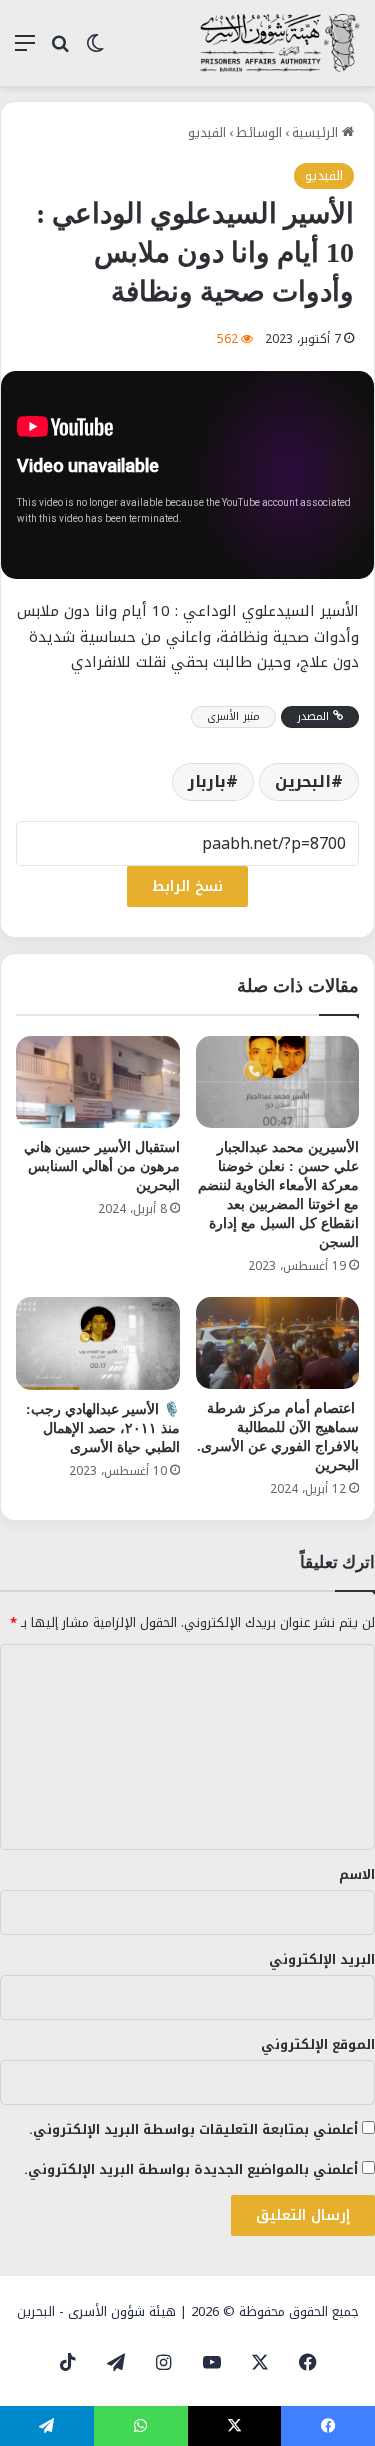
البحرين (303, 781)
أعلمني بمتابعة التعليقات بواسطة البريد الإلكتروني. (193, 2129)
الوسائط (259, 132)
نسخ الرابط (187, 886)
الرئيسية (317, 132)
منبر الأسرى (233, 716)
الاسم (357, 1874)
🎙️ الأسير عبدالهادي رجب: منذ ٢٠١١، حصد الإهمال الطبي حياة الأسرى (103, 1428)
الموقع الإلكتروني (318, 2044)
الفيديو (207, 132)
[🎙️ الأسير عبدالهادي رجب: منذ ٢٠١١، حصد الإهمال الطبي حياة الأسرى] (98, 1343)
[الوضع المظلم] (95, 50)
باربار (207, 781)
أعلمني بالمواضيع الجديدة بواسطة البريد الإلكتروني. (191, 2169)
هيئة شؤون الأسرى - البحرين (96, 2311)
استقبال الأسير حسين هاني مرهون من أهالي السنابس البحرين (102, 1166)
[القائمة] (25, 50)
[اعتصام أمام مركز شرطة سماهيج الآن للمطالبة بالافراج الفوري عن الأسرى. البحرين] (278, 1343)
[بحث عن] (60, 50)
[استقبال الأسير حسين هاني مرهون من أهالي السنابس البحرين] (98, 1082)
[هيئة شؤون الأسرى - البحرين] (280, 43)
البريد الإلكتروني (322, 1959)
